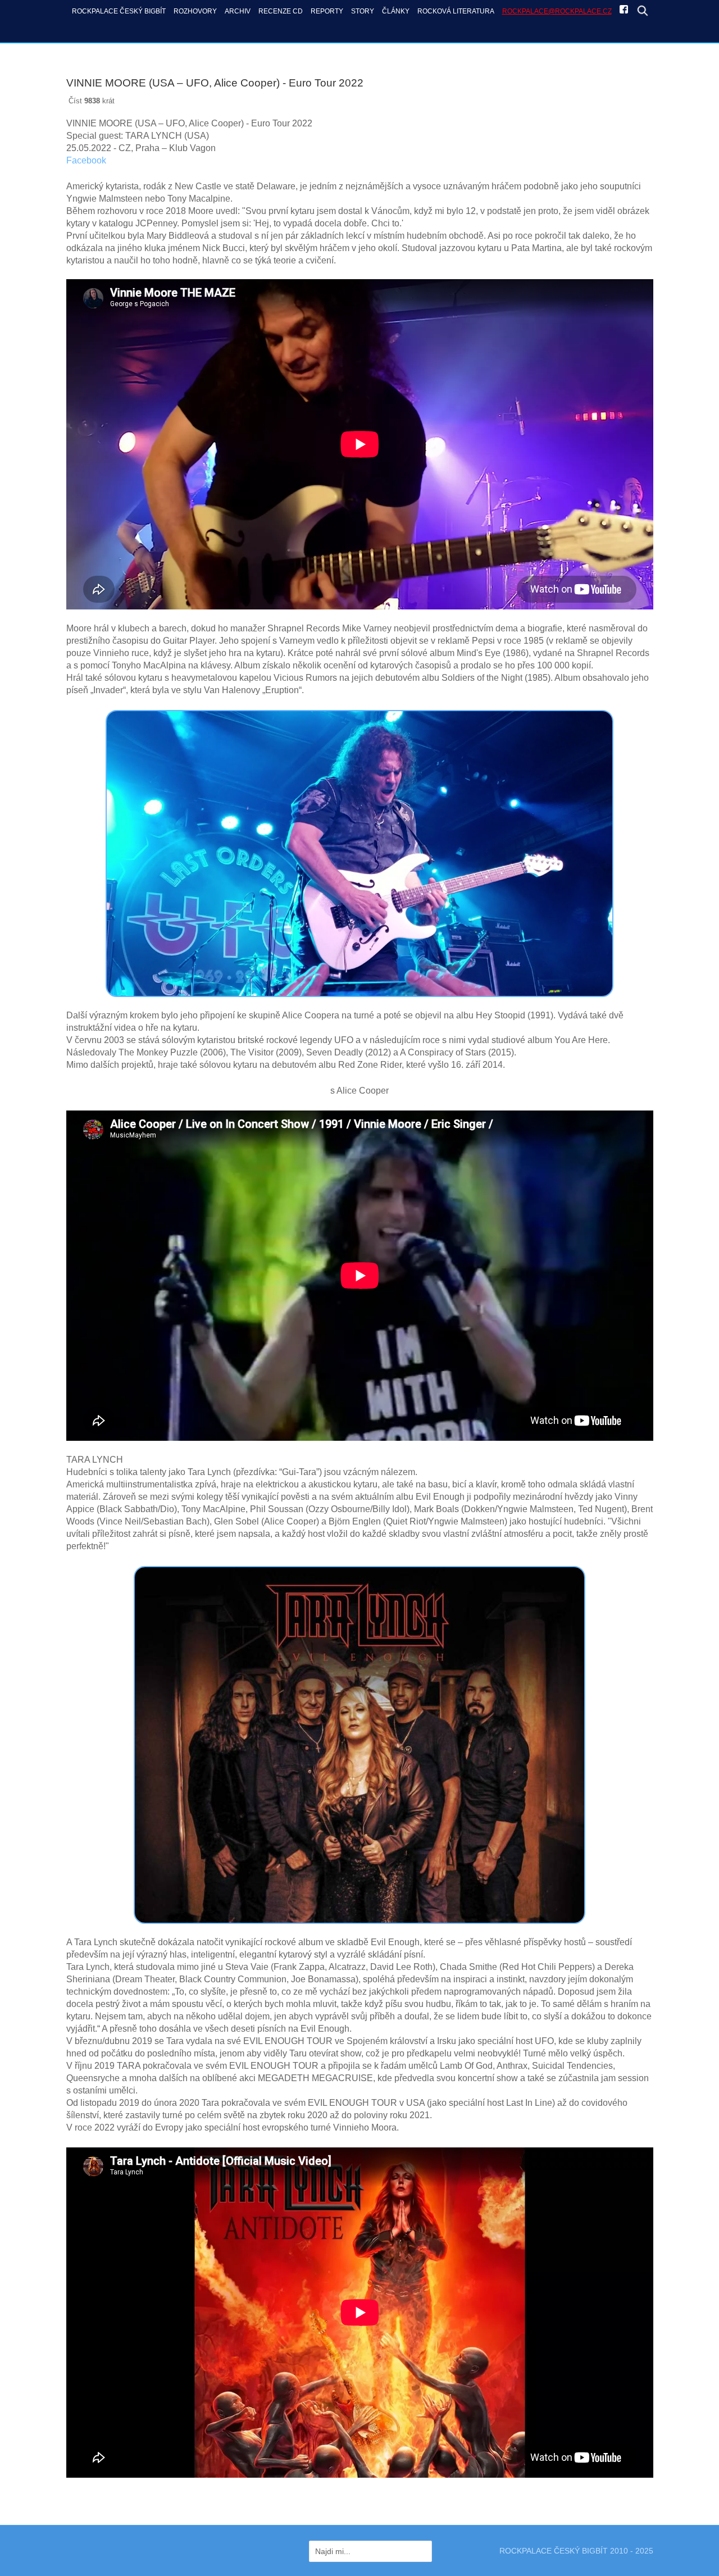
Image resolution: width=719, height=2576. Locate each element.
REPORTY (327, 11)
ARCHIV (238, 11)
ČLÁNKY (396, 11)
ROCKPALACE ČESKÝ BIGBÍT (119, 11)
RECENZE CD (281, 11)
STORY (363, 11)
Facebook (86, 160)
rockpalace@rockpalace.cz (557, 11)
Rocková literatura (456, 11)
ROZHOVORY (195, 11)
